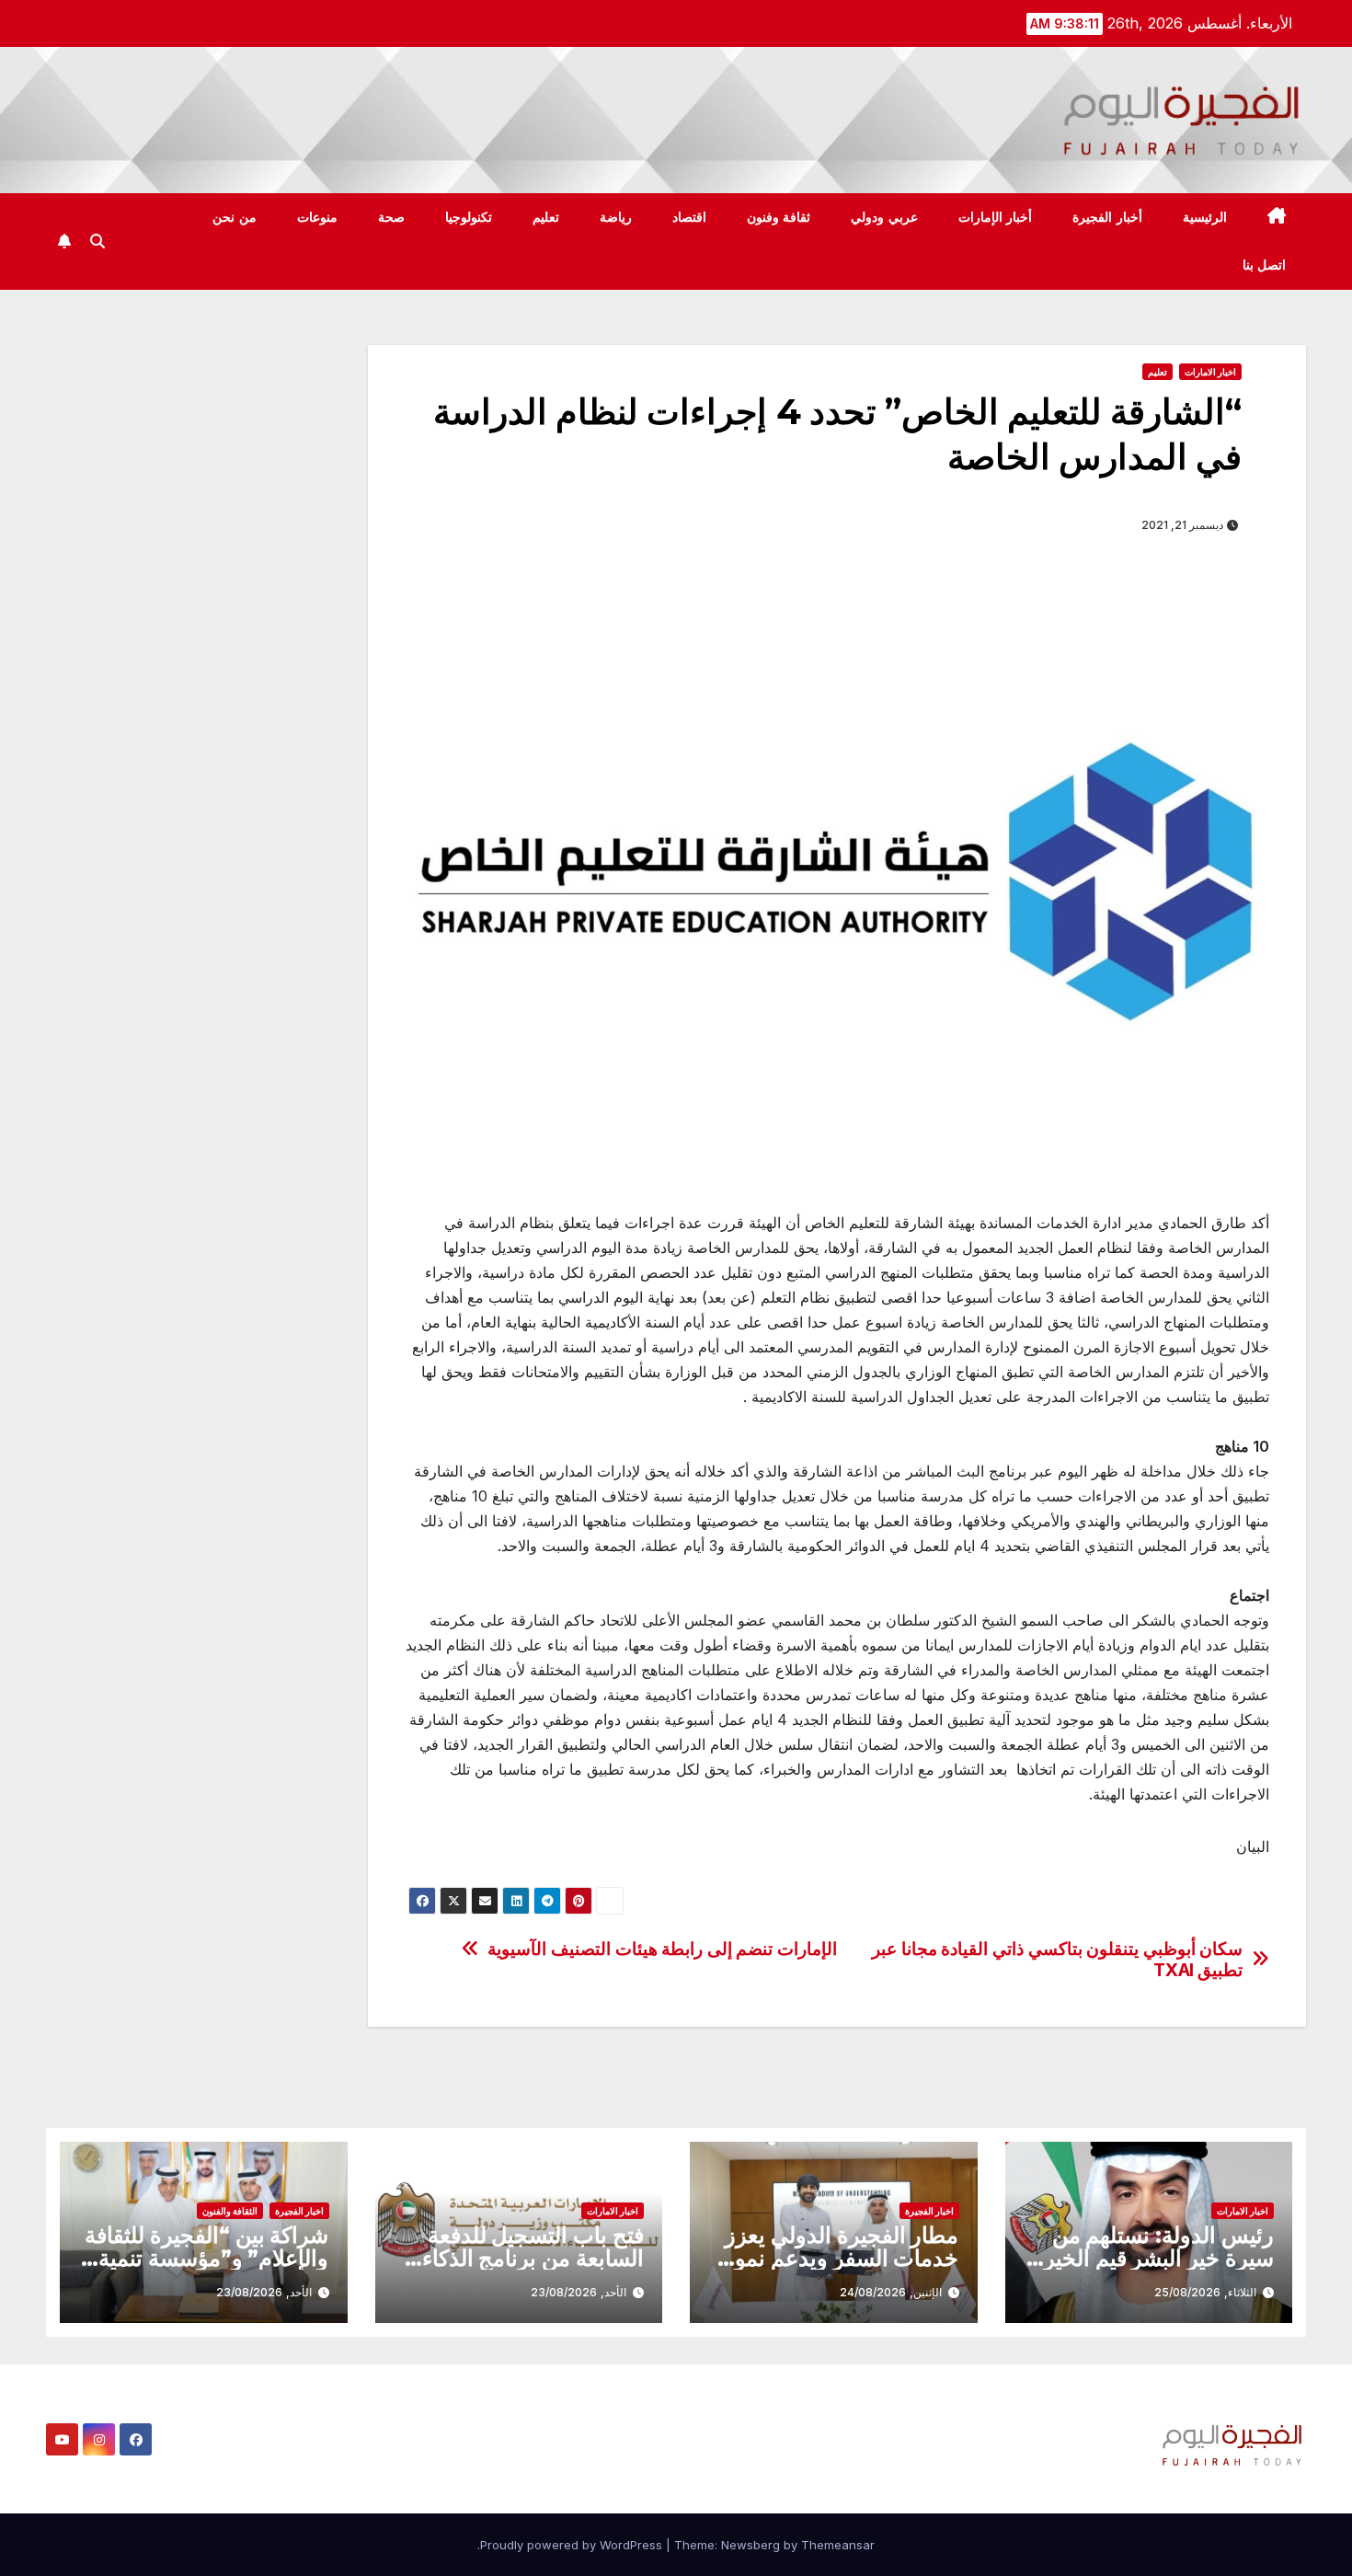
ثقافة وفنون (779, 217)
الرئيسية (1205, 217)
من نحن (235, 217)
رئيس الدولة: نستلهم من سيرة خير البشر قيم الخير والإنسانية (1159, 2258)
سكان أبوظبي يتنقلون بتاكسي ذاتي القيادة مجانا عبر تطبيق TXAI (1057, 1960)
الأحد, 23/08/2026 (579, 2292)
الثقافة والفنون (230, 2211)
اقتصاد (689, 217)
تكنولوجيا (469, 217)
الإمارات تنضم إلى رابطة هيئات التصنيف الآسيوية (662, 1949)
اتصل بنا (1265, 265)
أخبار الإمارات (996, 217)
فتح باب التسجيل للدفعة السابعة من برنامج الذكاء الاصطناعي (533, 2258)
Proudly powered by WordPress (573, 2545)
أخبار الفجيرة (1107, 217)
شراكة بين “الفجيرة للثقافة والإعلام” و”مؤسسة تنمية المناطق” (206, 2258)
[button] (97, 241)
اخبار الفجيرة (929, 2211)
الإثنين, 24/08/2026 (891, 2292)
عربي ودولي (884, 217)
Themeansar (838, 2545)
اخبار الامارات (1210, 372)
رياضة (616, 217)
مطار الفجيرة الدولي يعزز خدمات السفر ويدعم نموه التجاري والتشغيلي (841, 2258)
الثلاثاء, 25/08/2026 (1205, 2292)
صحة (391, 217)
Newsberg (750, 2545)
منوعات (317, 217)
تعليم (546, 217)
